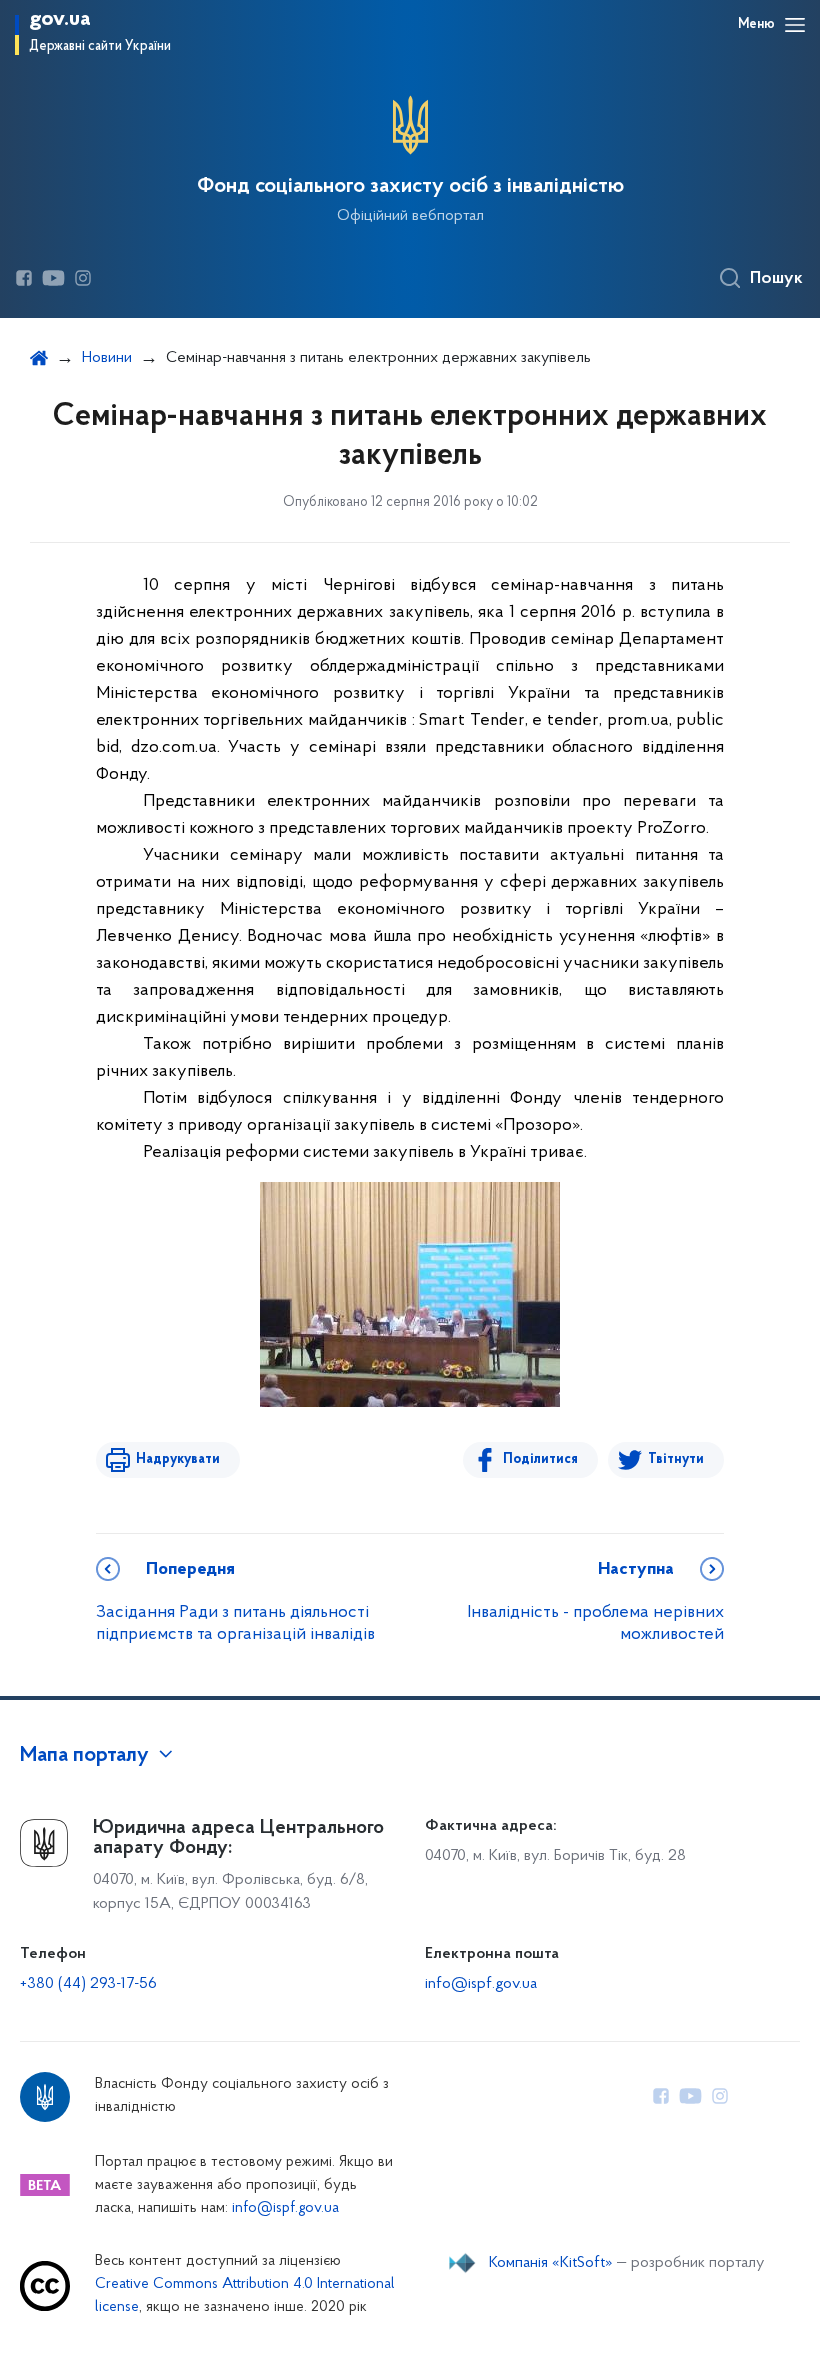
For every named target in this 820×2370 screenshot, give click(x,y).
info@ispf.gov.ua (481, 1984)
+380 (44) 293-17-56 (88, 1984)
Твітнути (676, 1459)
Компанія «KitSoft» (551, 2263)
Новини (107, 358)
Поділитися (540, 1459)
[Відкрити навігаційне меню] (795, 25)
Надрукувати (178, 1459)
